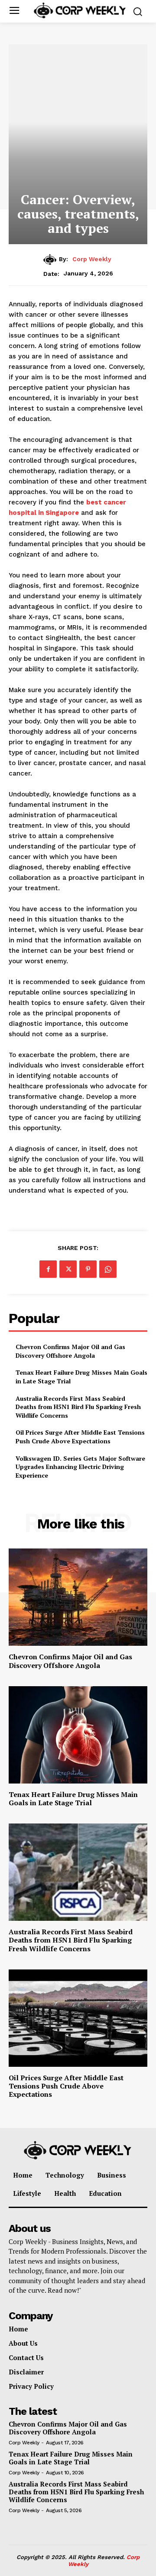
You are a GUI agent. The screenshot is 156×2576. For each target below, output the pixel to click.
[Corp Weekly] (51, 259)
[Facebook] (48, 1269)
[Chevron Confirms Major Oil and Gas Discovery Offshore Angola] (78, 1597)
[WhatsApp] (108, 1269)
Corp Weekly (92, 259)
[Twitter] (68, 1269)
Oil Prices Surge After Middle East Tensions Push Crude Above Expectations (80, 1437)
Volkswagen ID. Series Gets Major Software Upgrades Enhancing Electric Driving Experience (80, 1467)
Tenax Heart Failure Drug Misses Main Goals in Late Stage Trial (73, 1799)
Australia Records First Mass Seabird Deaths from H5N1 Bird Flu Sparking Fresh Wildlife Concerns (78, 1407)
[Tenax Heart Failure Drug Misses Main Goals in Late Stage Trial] (78, 1735)
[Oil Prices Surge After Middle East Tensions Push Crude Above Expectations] (78, 2018)
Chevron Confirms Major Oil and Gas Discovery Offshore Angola (70, 1351)
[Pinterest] (88, 1269)
